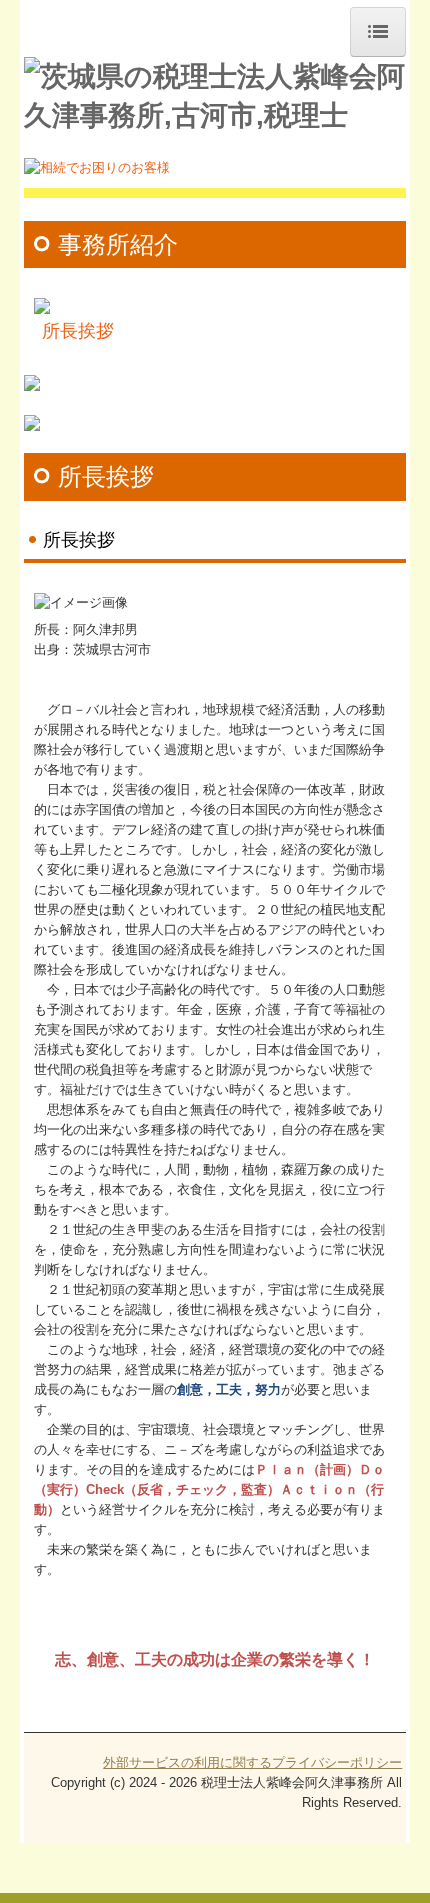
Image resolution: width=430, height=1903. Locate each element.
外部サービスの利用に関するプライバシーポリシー (252, 1762)
